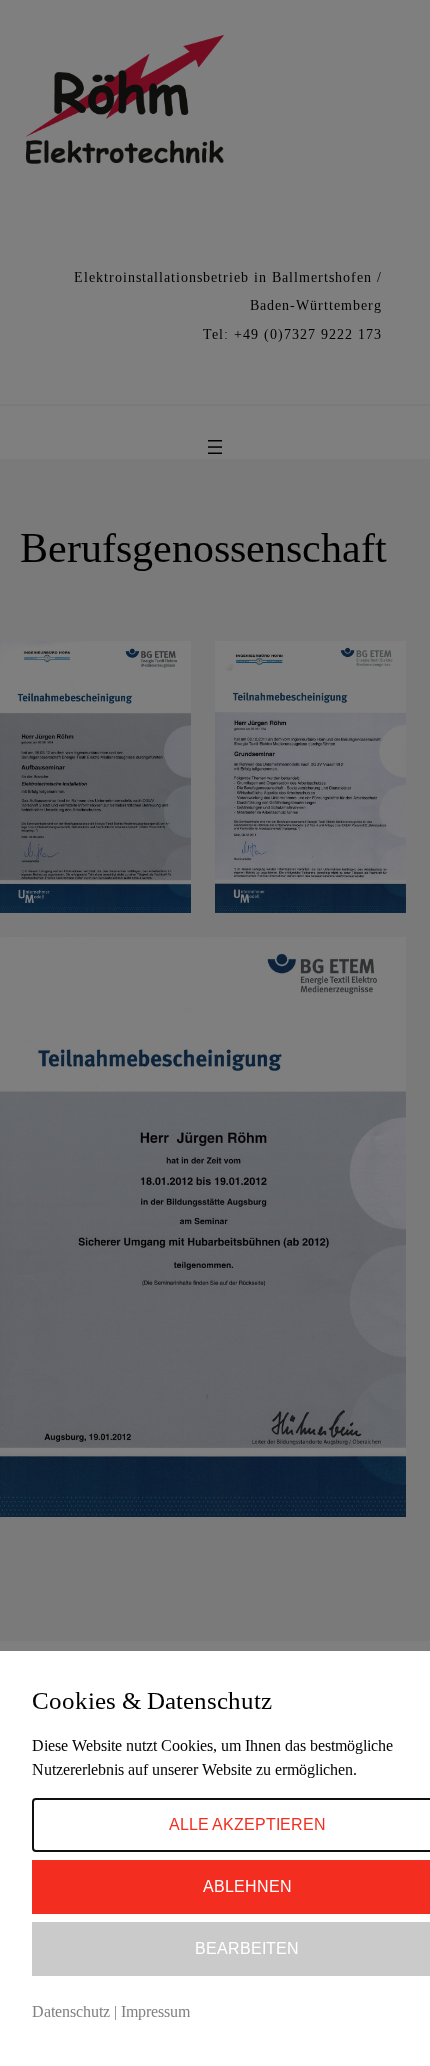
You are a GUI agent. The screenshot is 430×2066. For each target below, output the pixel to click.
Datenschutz (71, 2011)
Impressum (155, 2011)
